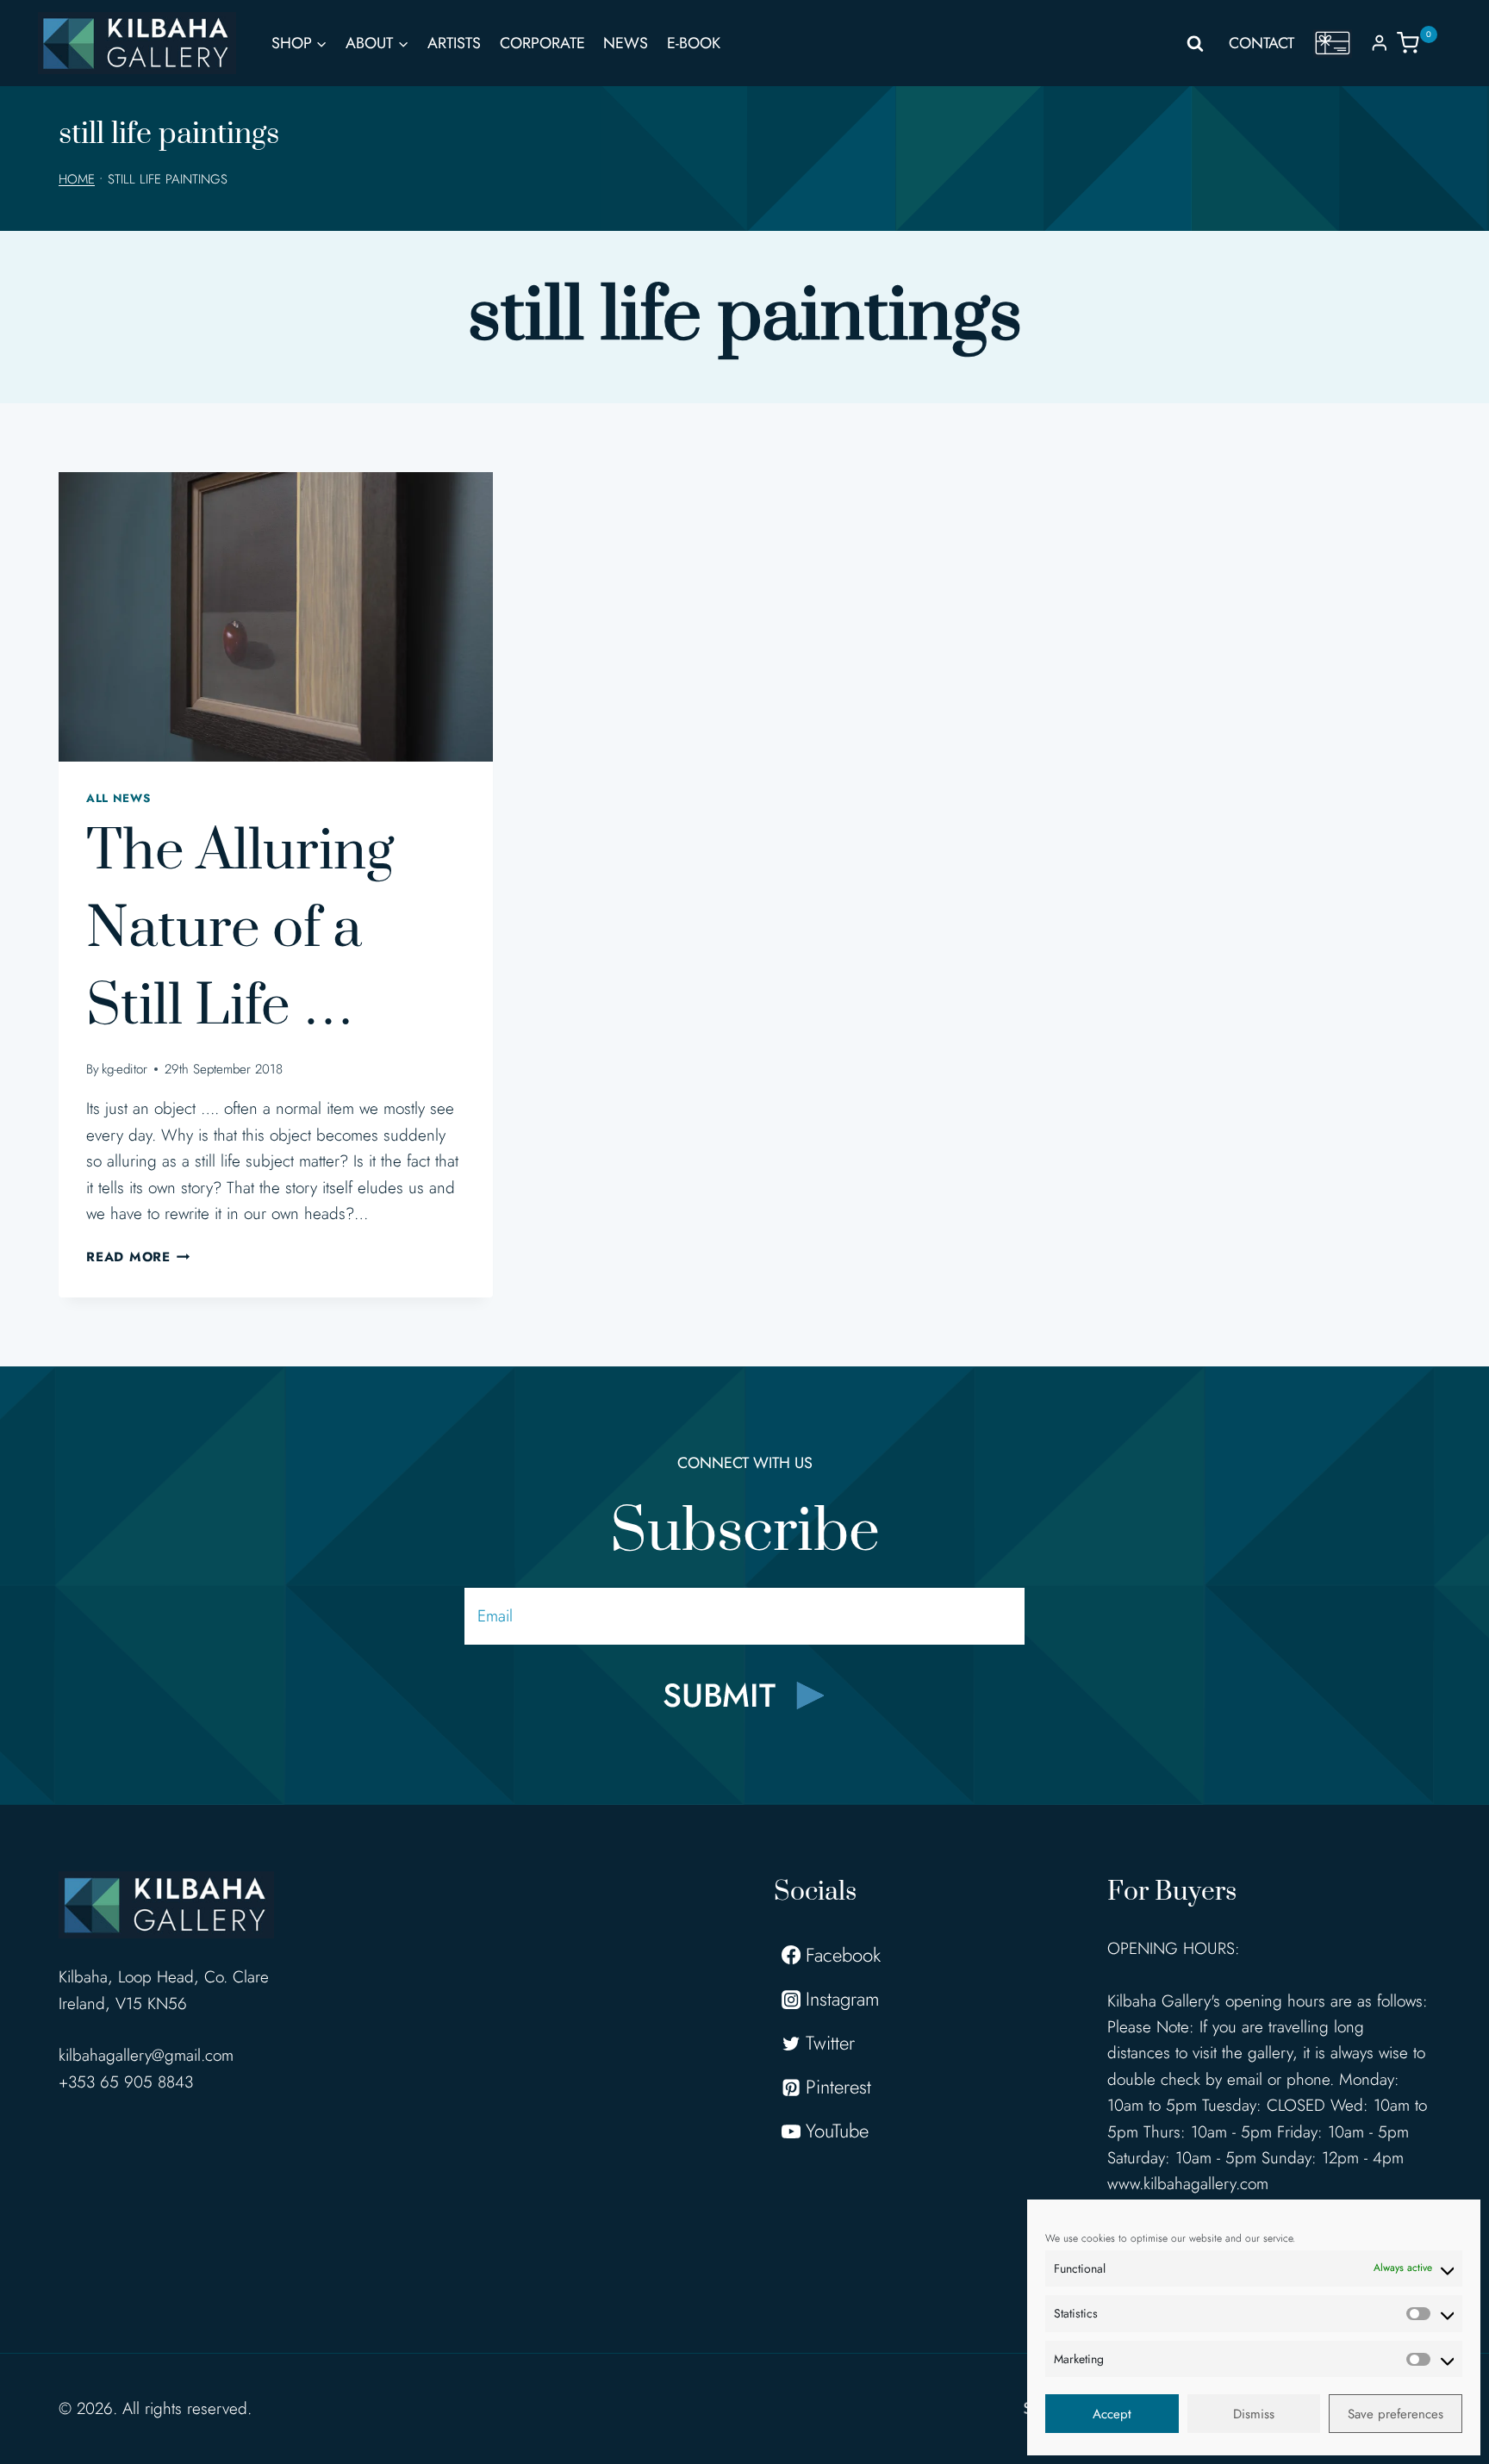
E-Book (694, 43)
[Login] (1380, 43)
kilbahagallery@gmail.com (146, 2055)
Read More (138, 1257)
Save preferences (1396, 2414)
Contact (1262, 43)
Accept (1112, 2414)
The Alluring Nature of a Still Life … (240, 930)
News (626, 43)
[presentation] (276, 617)
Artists (454, 43)
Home (77, 179)
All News (118, 798)
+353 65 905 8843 (126, 2082)
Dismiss (1254, 2414)
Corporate (542, 43)
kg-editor (125, 1069)
